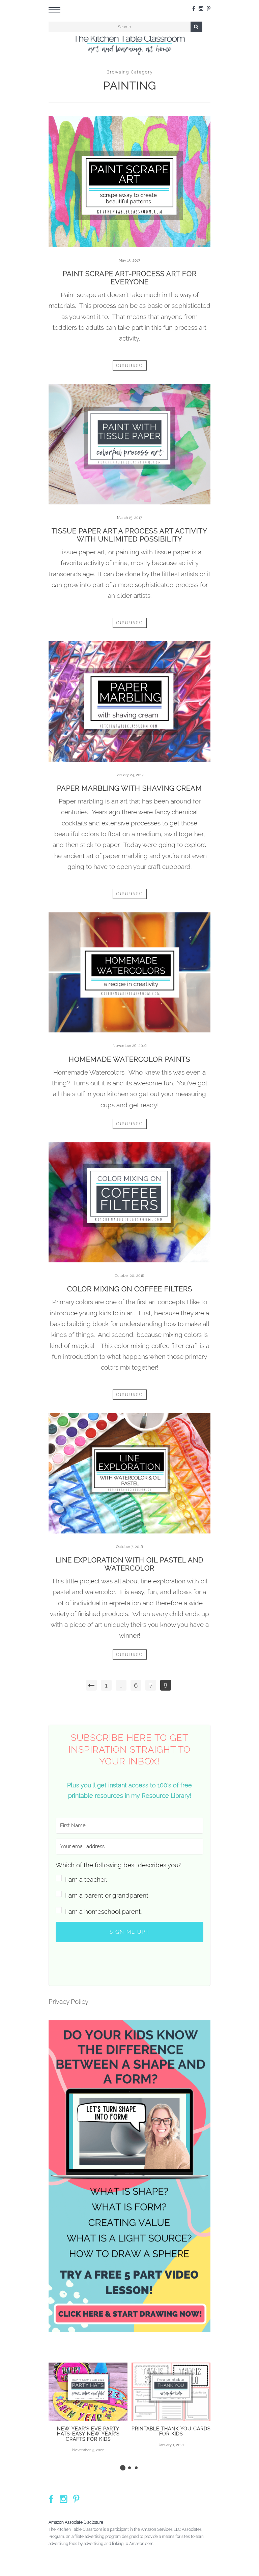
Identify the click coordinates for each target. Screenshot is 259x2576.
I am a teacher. (86, 1879)
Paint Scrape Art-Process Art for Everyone (130, 278)
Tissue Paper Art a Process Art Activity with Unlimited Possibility (129, 535)
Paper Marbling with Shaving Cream (129, 788)
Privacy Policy (68, 2001)
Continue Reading (130, 365)
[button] (129, 1872)
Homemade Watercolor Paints (129, 1059)
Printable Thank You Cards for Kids (171, 2431)
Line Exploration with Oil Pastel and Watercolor (129, 1564)
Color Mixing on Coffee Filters (130, 1289)
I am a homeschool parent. (103, 1911)
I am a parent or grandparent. (107, 1895)
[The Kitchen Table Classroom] (129, 43)
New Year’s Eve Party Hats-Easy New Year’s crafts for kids (88, 2434)
